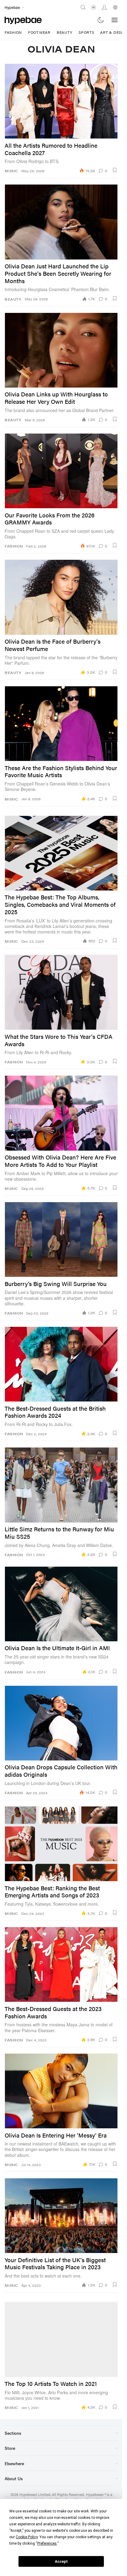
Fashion (13, 32)
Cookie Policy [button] (27, 2537)
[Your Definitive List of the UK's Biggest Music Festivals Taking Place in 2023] (61, 2216)
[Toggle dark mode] (101, 20)
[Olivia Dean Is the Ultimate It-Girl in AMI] (61, 1604)
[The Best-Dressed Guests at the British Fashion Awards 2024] (61, 1364)
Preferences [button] (47, 2543)
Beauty (65, 32)
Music (11, 171)
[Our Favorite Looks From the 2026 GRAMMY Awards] (61, 471)
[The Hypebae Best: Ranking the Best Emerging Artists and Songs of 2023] (61, 1844)
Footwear (39, 32)
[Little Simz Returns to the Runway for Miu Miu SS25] (61, 1485)
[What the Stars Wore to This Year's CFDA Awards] (61, 992)
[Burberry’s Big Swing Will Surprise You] (61, 1239)
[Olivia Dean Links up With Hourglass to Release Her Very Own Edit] (61, 350)
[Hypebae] (23, 20)
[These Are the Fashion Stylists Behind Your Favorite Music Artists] (61, 724)
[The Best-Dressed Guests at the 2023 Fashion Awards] (61, 1964)
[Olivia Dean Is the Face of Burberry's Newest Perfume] (61, 597)
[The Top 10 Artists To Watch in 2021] (61, 2339)
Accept (61, 2562)
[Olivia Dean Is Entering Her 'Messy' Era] (61, 2091)
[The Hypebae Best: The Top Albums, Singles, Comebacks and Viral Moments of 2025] (61, 853)
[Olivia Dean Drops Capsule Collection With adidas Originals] (61, 1723)
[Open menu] (115, 20)
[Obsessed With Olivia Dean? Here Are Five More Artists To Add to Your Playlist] (61, 1113)
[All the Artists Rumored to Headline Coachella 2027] (61, 101)
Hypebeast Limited (35, 2494)
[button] (115, 170)
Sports (86, 32)
